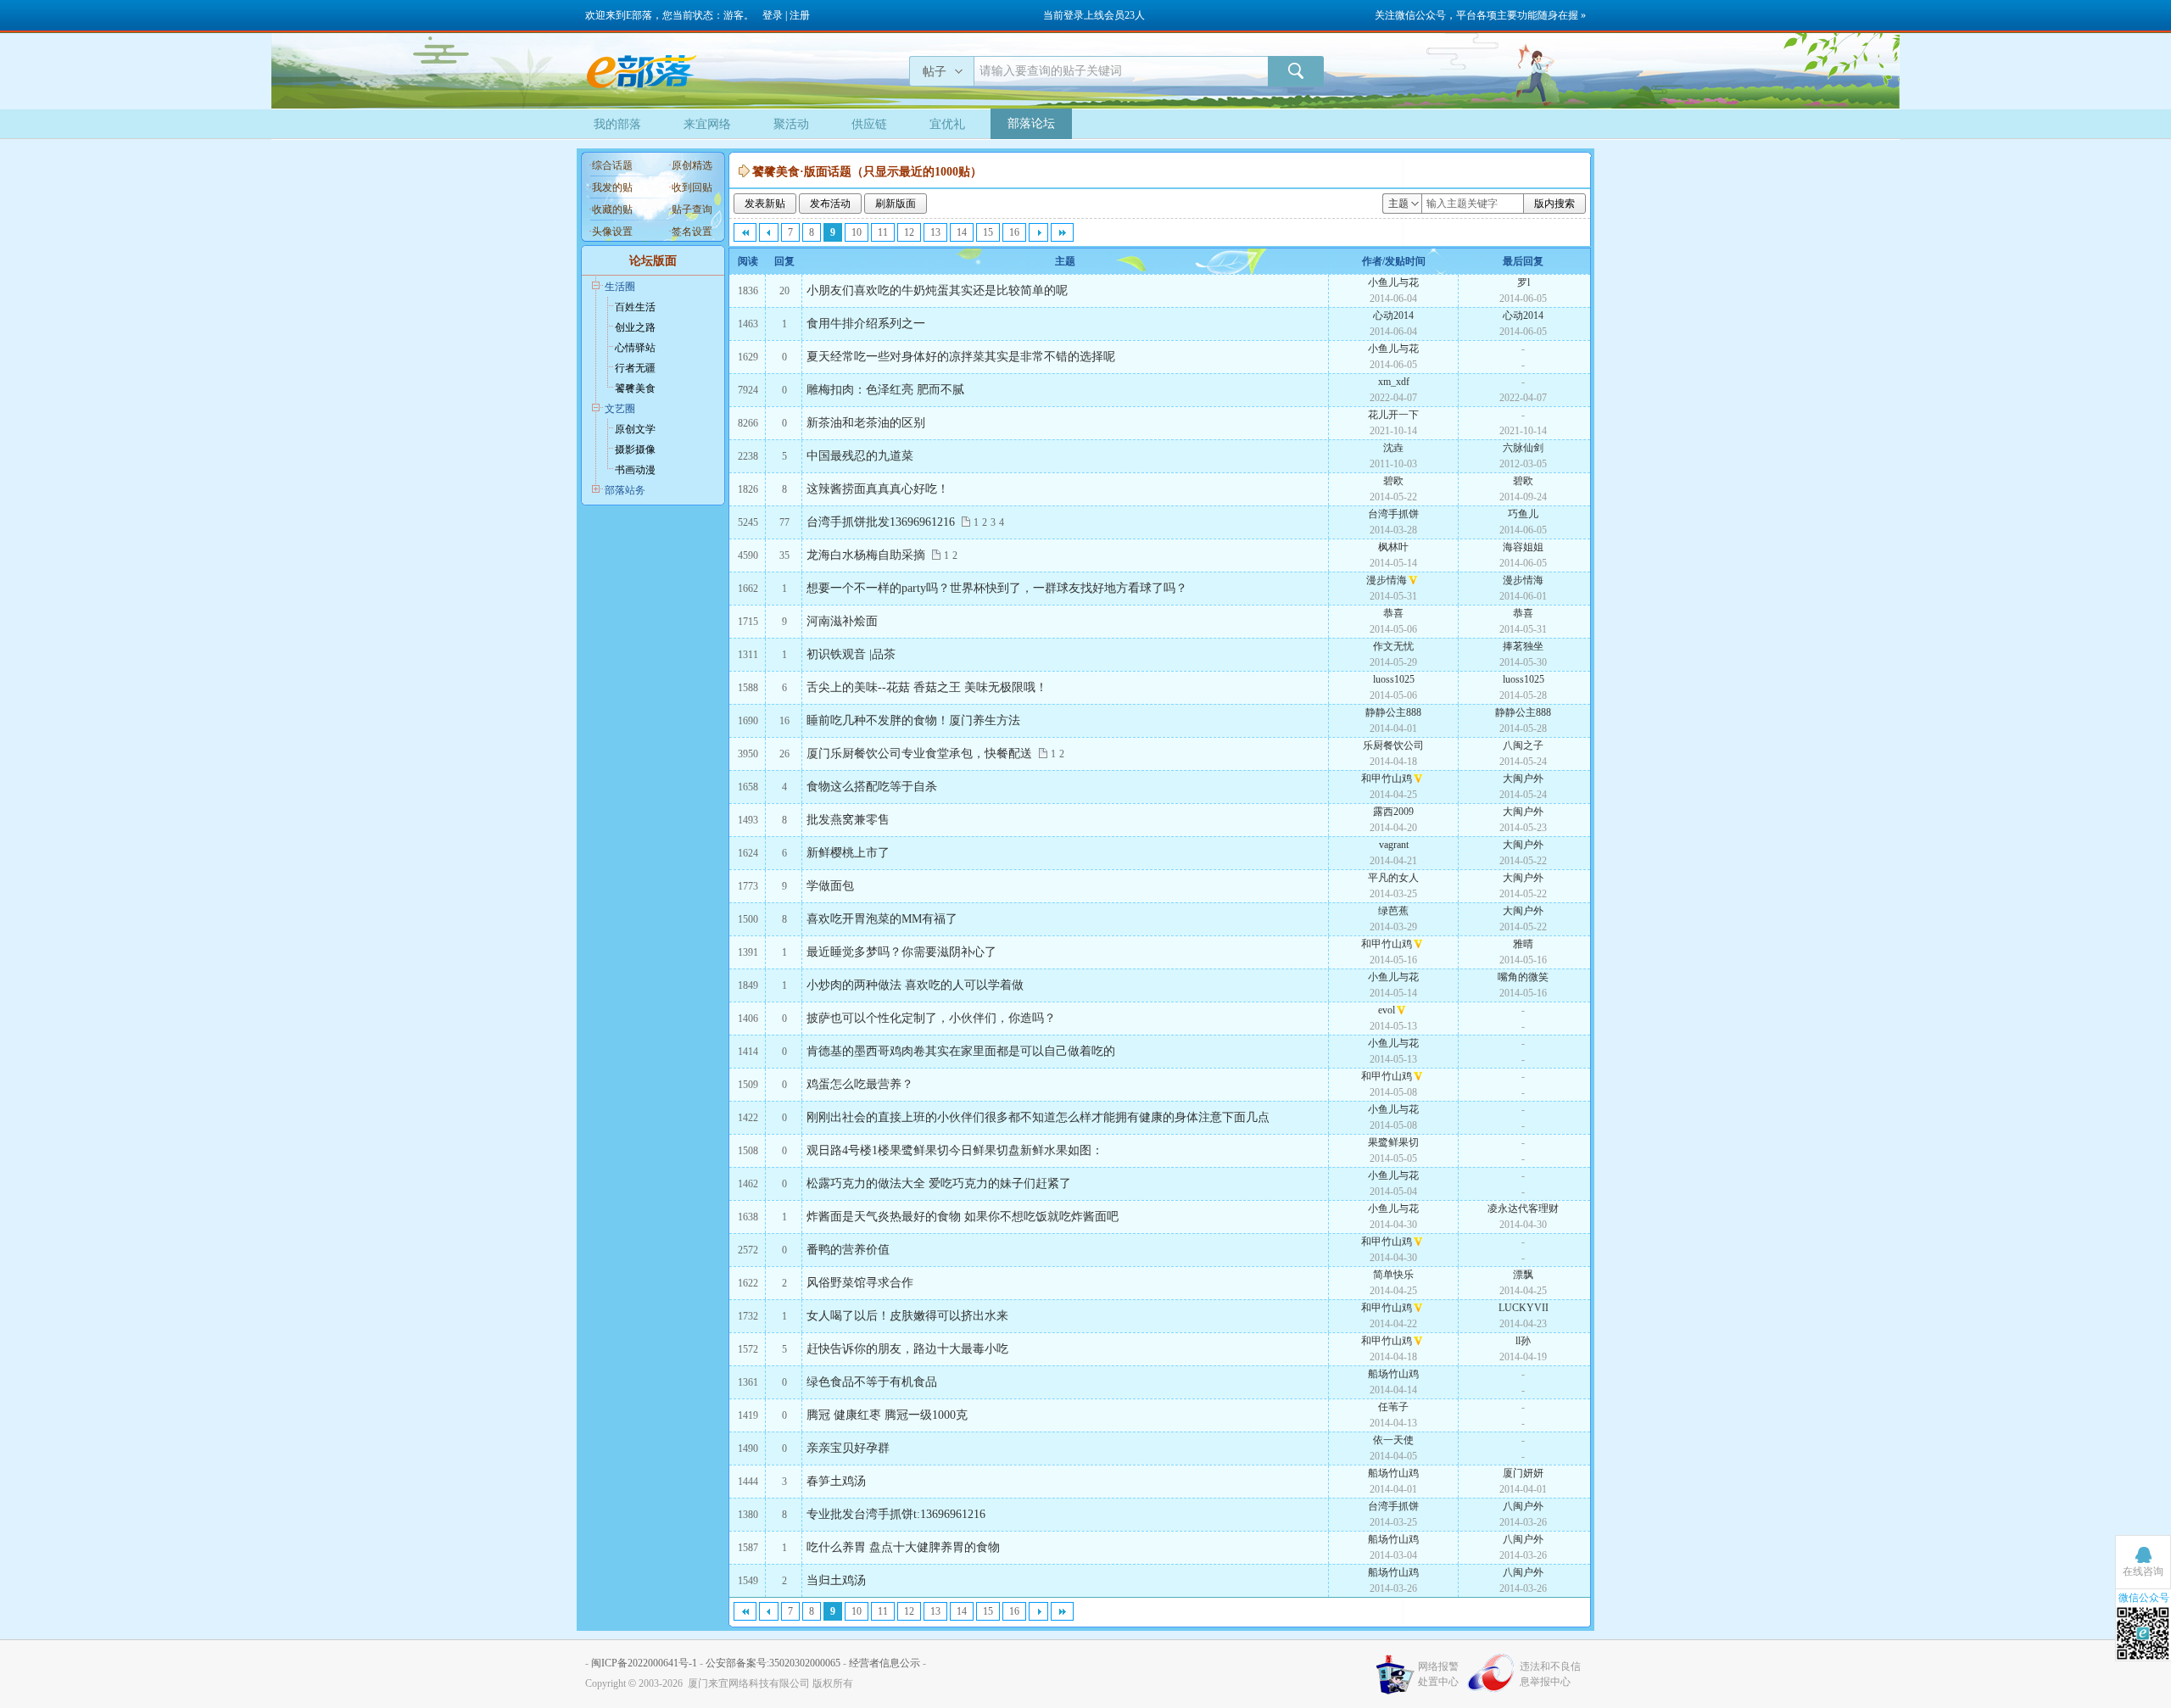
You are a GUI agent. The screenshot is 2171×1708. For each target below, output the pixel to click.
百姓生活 (635, 307)
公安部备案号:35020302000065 (773, 1663)
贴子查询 (692, 209)
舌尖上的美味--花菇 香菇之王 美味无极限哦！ (927, 687)
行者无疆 (635, 368)
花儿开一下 (1393, 415)
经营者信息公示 (885, 1663)
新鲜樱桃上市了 (848, 853)
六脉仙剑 (1523, 448)
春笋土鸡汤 (836, 1481)
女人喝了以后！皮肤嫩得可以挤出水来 (907, 1316)
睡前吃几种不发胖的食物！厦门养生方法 (913, 720)
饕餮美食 (635, 388)
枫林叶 (1393, 547)
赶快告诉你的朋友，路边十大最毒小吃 (907, 1349)
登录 (773, 15)
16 (1014, 232)
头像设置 (612, 232)
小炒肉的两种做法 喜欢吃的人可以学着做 (915, 985)
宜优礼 (947, 124)
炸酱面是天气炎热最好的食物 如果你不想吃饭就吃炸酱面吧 (963, 1217)
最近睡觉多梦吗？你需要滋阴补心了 (901, 952)
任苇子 (1393, 1407)
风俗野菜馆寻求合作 (860, 1283)
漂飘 (1523, 1275)
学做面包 (830, 886)
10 (857, 232)
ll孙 (1523, 1341)
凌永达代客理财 (1523, 1208)
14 (962, 232)
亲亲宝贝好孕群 (848, 1448)
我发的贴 (612, 187)
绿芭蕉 (1393, 911)
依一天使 (1393, 1440)
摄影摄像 (635, 449)
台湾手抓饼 (1393, 514)
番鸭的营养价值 (848, 1250)
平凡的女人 (1393, 878)
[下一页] (1038, 232)
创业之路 (635, 327)
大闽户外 (1523, 779)
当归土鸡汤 (836, 1580)
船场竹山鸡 (1393, 1374)
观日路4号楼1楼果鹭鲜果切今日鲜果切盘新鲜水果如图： (955, 1150)
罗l (1524, 282)
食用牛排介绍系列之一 (866, 324)
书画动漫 (635, 470)
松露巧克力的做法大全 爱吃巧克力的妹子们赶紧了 (939, 1183)
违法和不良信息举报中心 (1550, 1674)
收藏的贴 (612, 209)
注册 (800, 15)
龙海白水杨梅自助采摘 (866, 555)
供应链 (869, 124)
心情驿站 (635, 348)
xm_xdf (1394, 382)
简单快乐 (1393, 1275)
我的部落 (617, 124)
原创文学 (635, 429)
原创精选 (692, 165)
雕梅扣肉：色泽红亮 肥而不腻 (885, 390)
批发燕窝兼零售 (848, 820)
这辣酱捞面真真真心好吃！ (878, 489)
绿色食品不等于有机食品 (872, 1382)
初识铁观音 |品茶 (851, 654)
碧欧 (1393, 481)
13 (935, 232)
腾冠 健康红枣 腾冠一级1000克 (887, 1415)
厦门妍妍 (1523, 1473)
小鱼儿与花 (1393, 282)
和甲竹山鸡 (1387, 779)
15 (988, 232)
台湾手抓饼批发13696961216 (881, 522)
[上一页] (769, 232)
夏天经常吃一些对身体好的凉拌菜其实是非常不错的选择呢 (961, 357)
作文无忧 (1393, 646)
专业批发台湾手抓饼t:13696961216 (896, 1514)
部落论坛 (1031, 123)
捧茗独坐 (1523, 646)
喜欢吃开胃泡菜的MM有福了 (882, 919)
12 (909, 232)
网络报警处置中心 (1438, 1674)
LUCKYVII (1524, 1308)
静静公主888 (1393, 712)
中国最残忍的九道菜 (860, 456)
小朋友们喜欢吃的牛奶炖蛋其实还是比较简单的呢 (937, 290)
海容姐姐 (1523, 547)
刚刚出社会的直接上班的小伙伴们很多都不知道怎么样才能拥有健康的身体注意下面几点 (1038, 1117)
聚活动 (791, 124)
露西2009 (1393, 812)
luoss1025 (1394, 679)
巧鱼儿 (1523, 514)
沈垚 (1393, 448)
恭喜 (1393, 613)
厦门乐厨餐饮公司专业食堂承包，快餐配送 (919, 754)
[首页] (745, 232)
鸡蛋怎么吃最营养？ (860, 1084)
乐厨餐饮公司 (1393, 745)
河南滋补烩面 (842, 621)
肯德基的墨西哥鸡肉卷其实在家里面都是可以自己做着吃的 (961, 1051)
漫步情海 (1387, 580)
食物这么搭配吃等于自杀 (872, 787)
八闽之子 (1523, 745)
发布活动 (830, 204)
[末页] (1062, 232)
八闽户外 (1523, 1506)
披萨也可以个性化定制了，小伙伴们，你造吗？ (931, 1018)
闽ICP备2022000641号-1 (644, 1663)
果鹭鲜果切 (1393, 1142)
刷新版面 (896, 204)
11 (883, 232)
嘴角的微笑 (1523, 977)
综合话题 (612, 165)
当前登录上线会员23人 (1094, 15)
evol (1387, 1010)
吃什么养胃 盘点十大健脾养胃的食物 (903, 1547)
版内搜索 (1554, 204)
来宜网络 (707, 124)
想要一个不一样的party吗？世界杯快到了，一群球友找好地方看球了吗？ (997, 588)
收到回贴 (692, 187)
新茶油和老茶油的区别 (866, 423)
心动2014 (1393, 315)
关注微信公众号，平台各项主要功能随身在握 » (1480, 15)
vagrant (1394, 845)
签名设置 (692, 232)
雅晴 (1523, 944)
